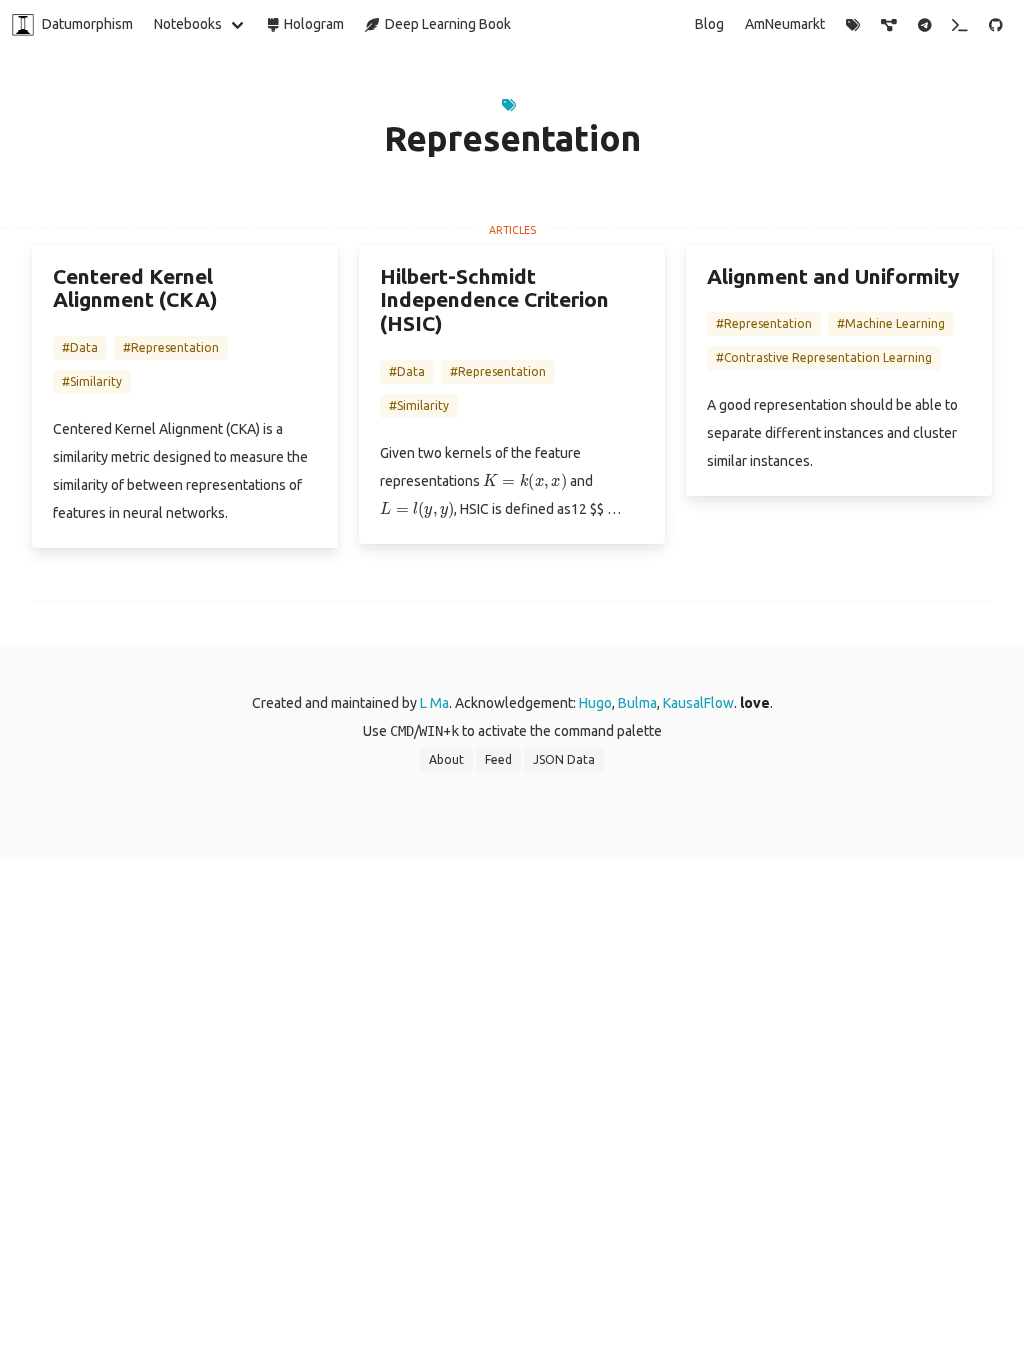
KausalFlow (698, 703)
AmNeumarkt (785, 24)
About (446, 759)
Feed (498, 759)
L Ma (434, 703)
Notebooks (188, 24)
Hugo (595, 703)
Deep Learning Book (445, 24)
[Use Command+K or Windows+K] (960, 25)
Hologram (311, 24)
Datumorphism (87, 24)
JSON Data (564, 759)
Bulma (637, 703)
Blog (709, 24)
